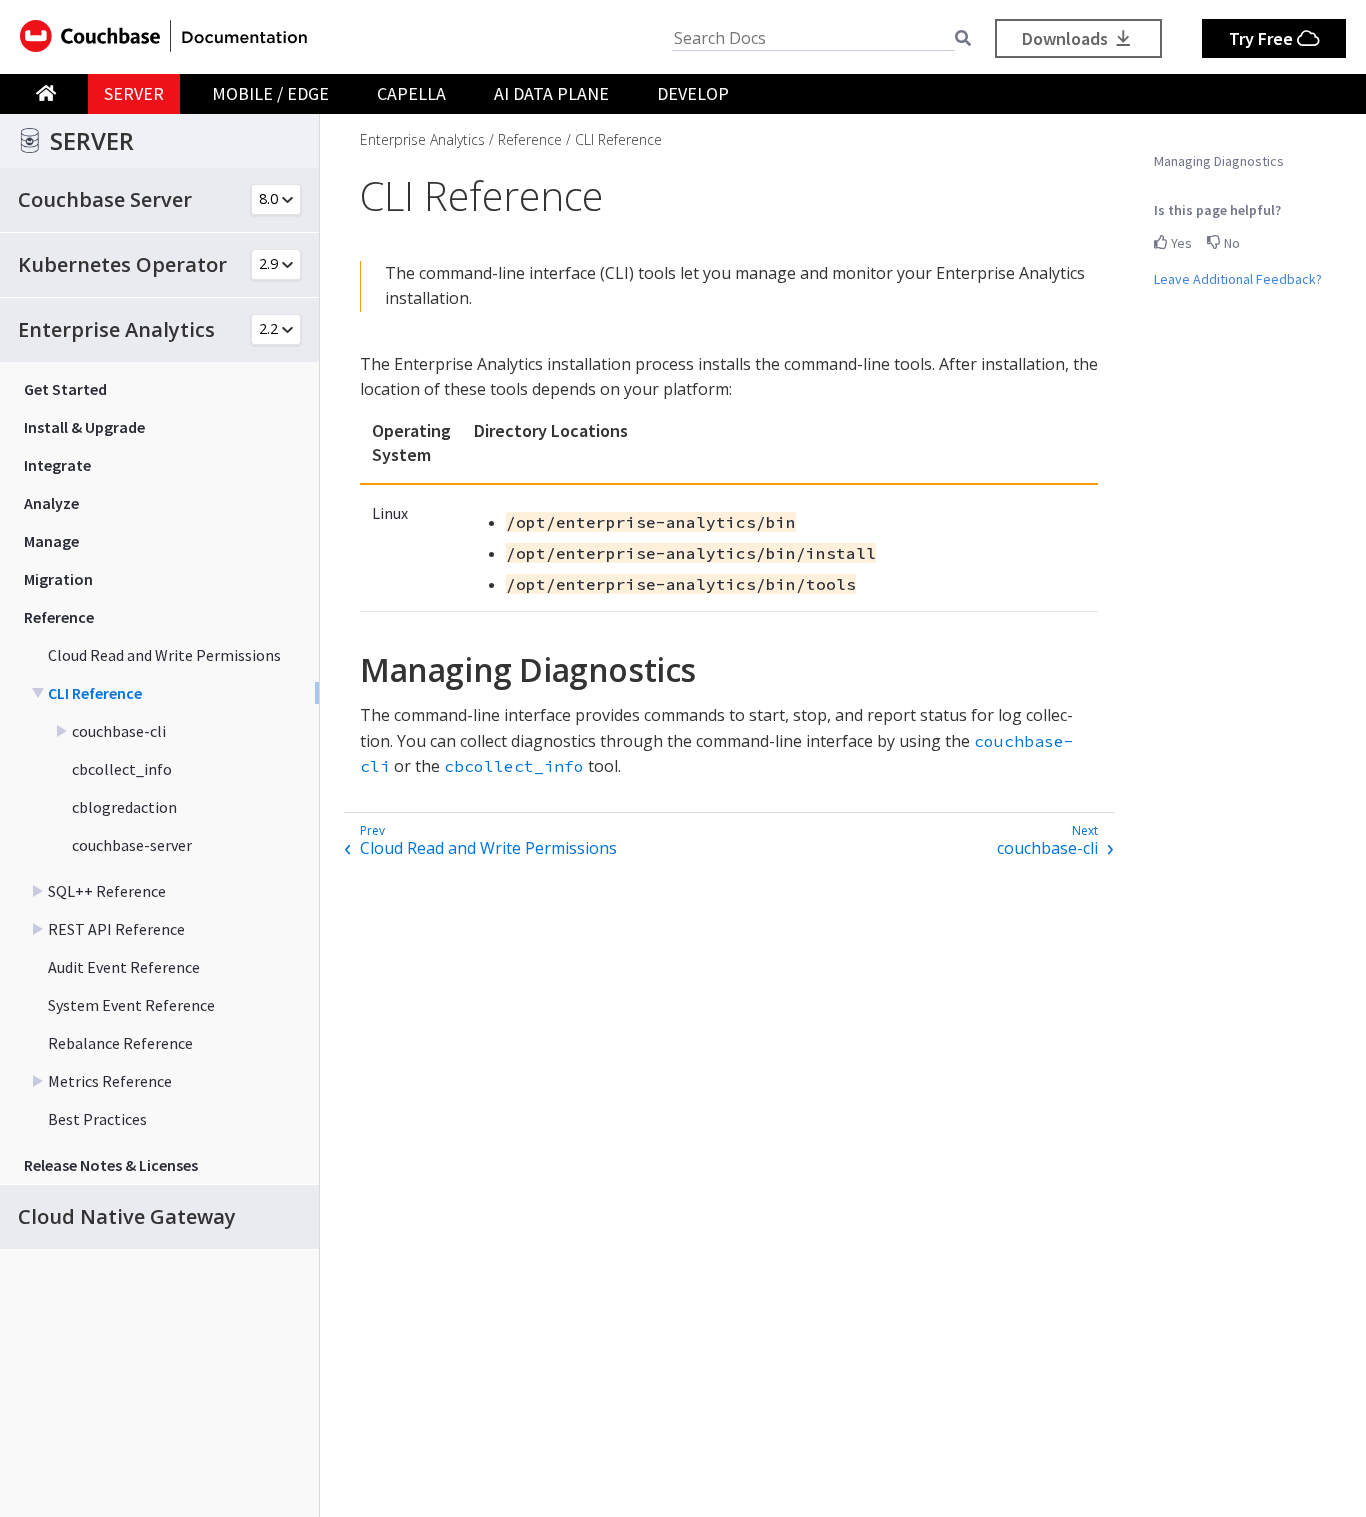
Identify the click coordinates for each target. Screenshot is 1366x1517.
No (1230, 243)
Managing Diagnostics (1219, 161)
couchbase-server (132, 845)
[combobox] (813, 38)
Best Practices (97, 1119)
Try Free (1263, 38)
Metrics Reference (110, 1081)
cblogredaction (124, 807)
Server (134, 93)
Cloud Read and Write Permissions (164, 655)
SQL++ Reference (107, 891)
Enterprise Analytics (422, 139)
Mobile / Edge (270, 93)
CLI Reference (95, 693)
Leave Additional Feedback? (1238, 279)
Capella (411, 93)
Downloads (1067, 38)
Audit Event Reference (124, 967)
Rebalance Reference (120, 1043)
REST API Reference (116, 929)
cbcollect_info (122, 769)
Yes (1180, 243)
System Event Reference (131, 1005)
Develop (693, 93)
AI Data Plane (551, 93)
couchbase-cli (119, 731)
